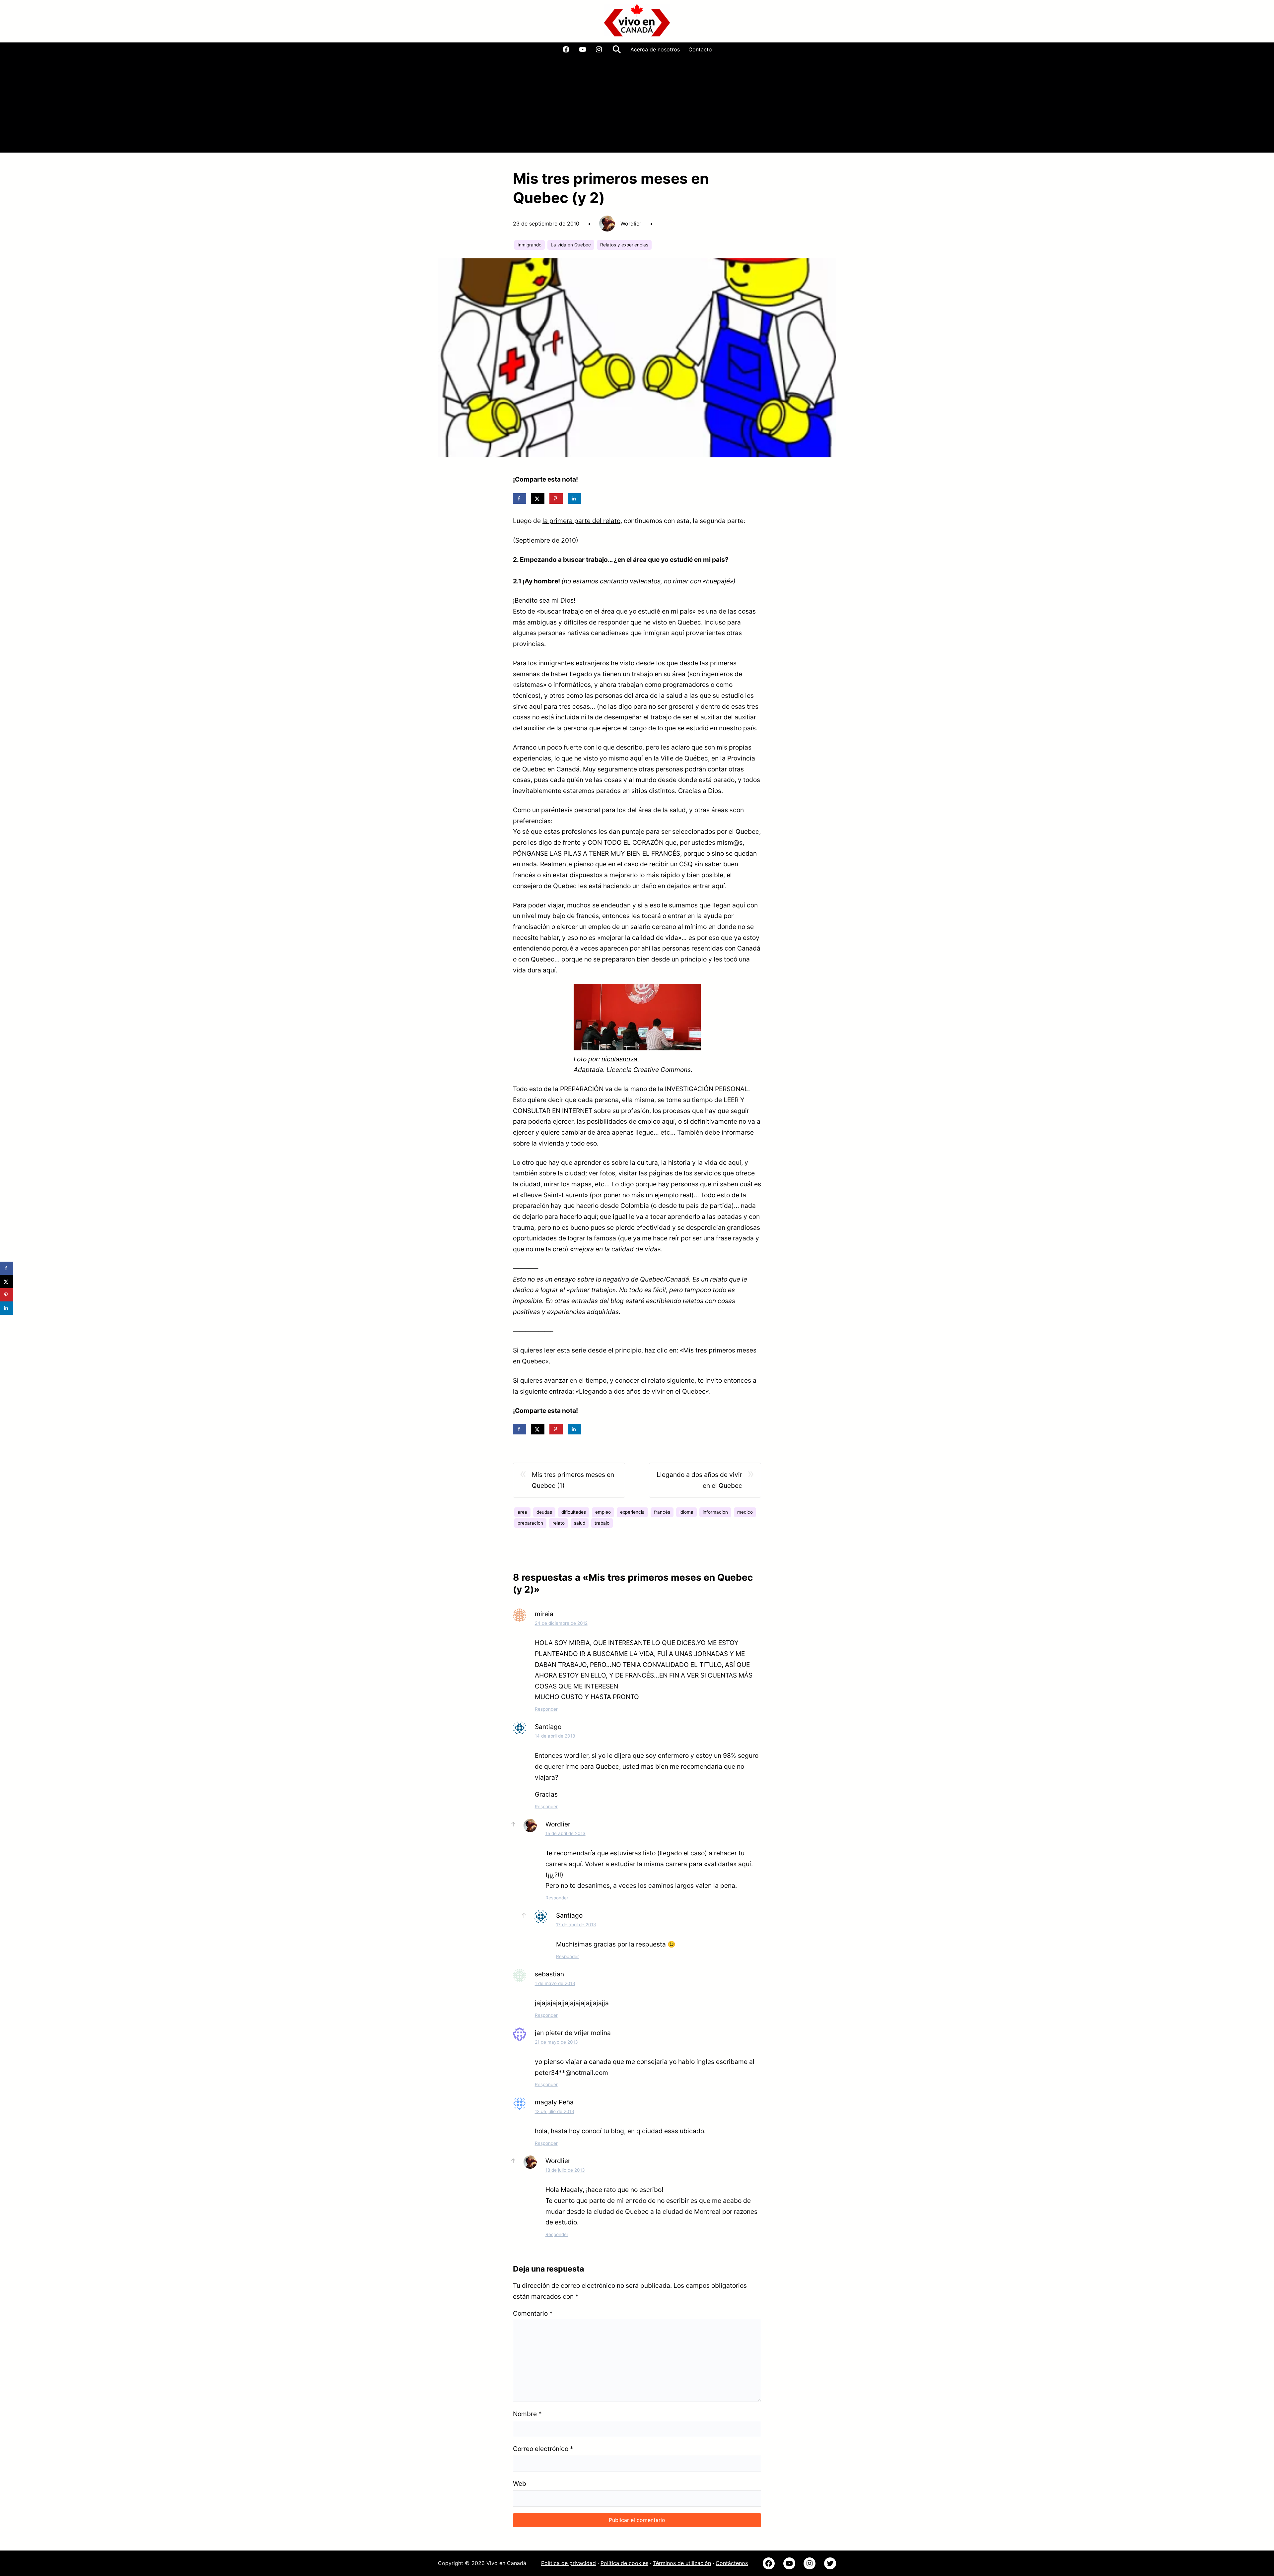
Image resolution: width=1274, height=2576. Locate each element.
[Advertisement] (637, 106)
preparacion (530, 1523)
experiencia (632, 1512)
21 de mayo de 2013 (556, 2042)
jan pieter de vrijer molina (573, 2033)
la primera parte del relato (581, 521)
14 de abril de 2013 (555, 1736)
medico (745, 1512)
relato (559, 1523)
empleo (603, 1512)
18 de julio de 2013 (565, 2170)
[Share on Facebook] (520, 498)
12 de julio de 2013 (555, 2111)
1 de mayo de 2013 (555, 1983)
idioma (686, 1512)
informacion (715, 1512)
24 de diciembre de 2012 (561, 1623)
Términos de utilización (682, 2563)
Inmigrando (530, 245)
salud (580, 1523)
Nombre (527, 2414)
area (522, 1512)
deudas (544, 1512)
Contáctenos (732, 2563)
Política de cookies (624, 2563)
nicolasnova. (620, 1059)
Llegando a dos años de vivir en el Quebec (642, 1391)
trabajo (602, 1523)
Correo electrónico (543, 2449)
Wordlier (558, 1824)
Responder (546, 1709)
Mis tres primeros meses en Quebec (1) (573, 1480)
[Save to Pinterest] (556, 498)
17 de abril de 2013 (576, 1925)
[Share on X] (538, 498)
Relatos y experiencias (624, 245)
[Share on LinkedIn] (574, 498)
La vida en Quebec (571, 245)
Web (520, 2483)
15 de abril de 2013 (566, 1833)
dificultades (574, 1512)
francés (662, 1512)
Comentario (533, 2313)
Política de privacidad (568, 2563)
